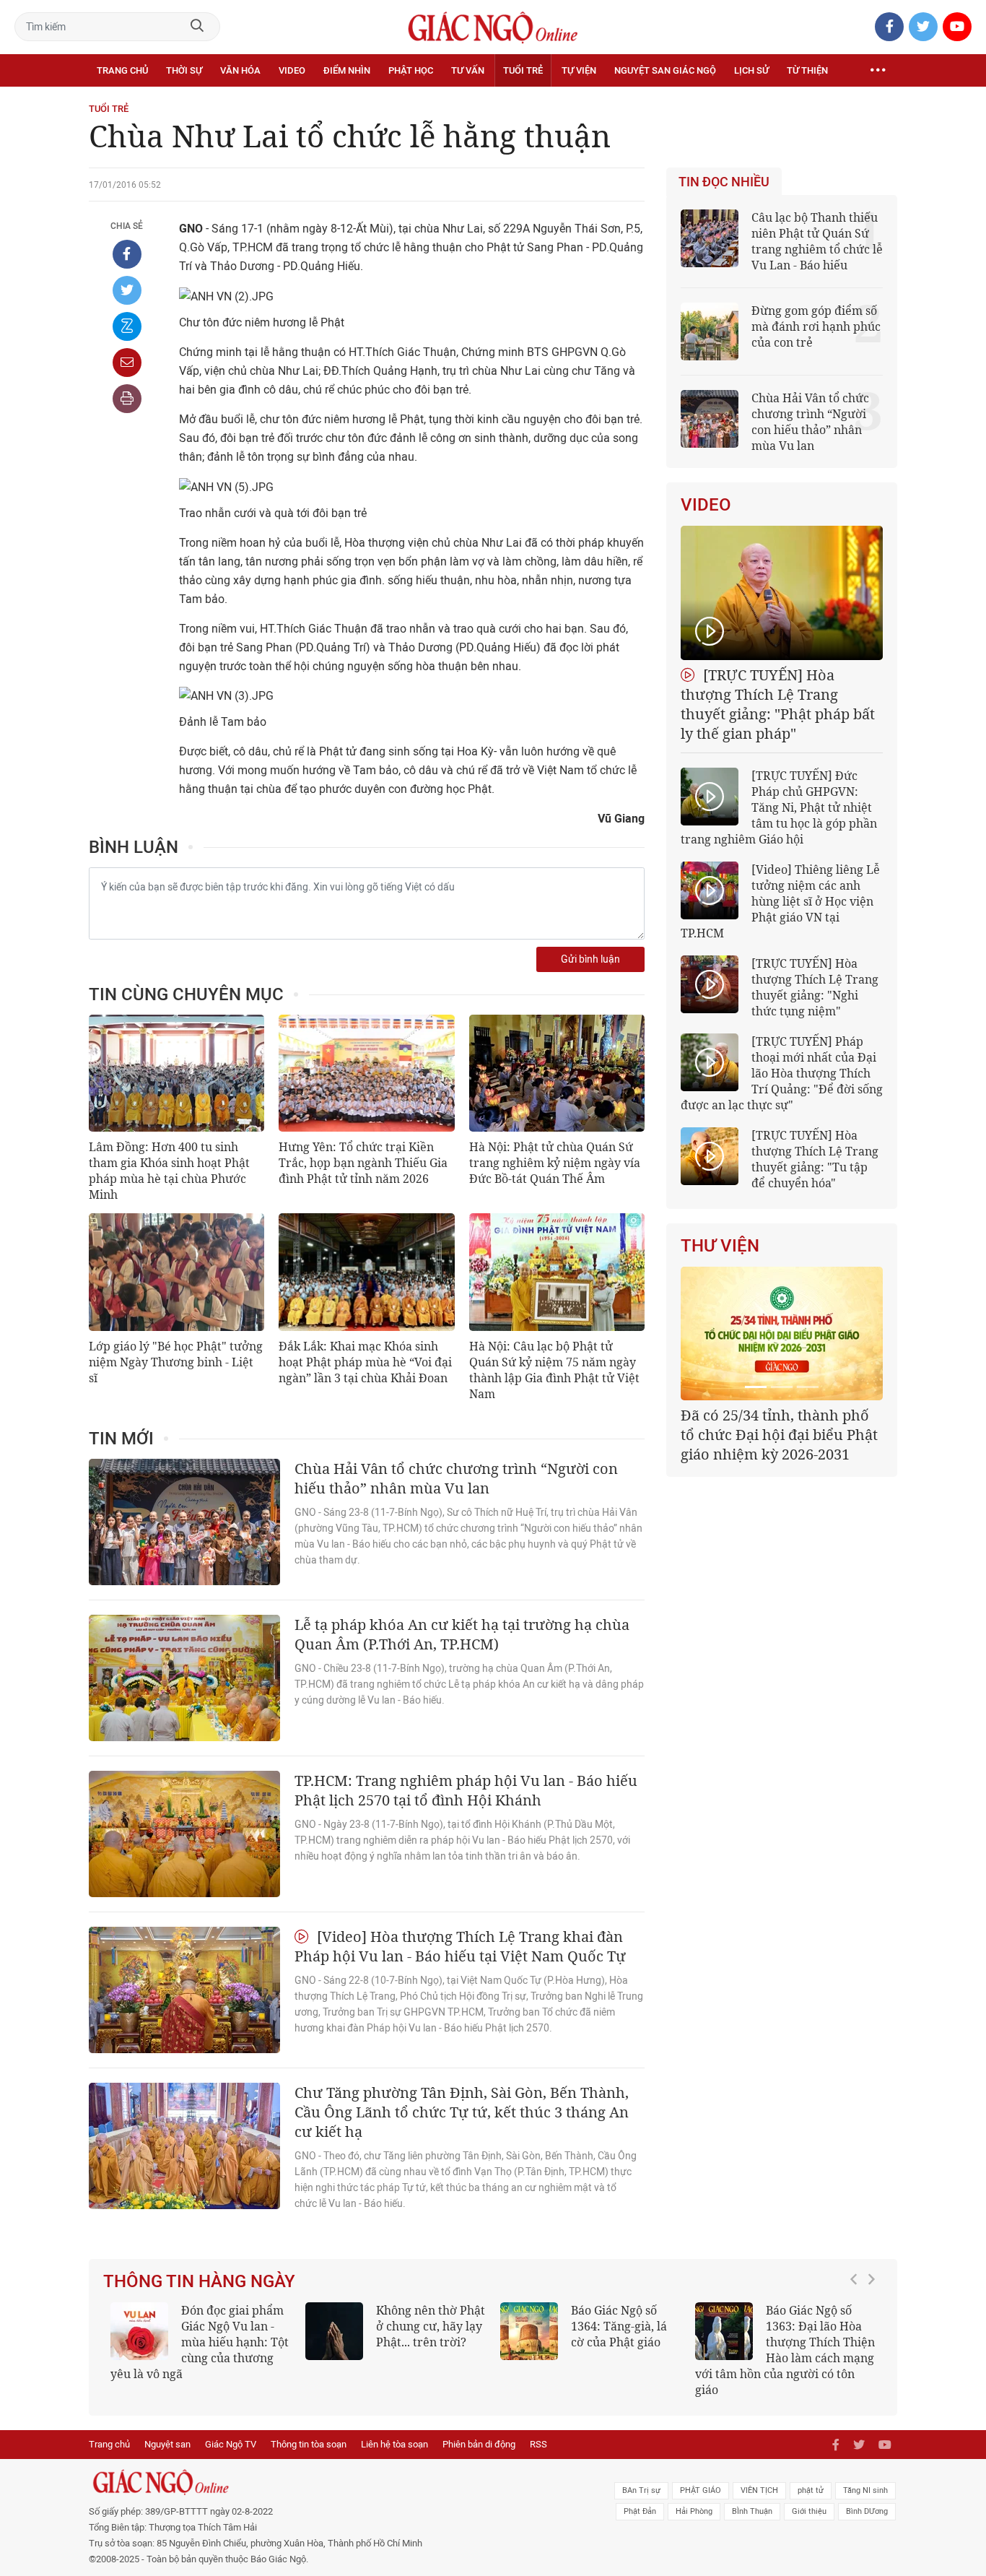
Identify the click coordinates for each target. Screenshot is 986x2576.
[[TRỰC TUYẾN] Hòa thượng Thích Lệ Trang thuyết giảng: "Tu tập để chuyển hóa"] (710, 1156)
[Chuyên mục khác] (878, 71)
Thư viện (720, 1246)
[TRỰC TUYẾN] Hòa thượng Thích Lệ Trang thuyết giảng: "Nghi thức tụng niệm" (815, 987)
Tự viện (579, 70)
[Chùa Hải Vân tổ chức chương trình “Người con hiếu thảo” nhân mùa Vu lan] (184, 1522)
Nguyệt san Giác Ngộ (665, 70)
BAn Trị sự (641, 2490)
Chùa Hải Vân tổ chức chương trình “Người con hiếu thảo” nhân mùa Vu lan (456, 1478)
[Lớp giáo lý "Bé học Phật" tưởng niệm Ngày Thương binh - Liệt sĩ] (176, 1272)
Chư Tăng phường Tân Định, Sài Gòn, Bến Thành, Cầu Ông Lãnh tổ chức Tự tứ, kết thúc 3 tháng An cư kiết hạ (462, 2112)
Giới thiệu (809, 2511)
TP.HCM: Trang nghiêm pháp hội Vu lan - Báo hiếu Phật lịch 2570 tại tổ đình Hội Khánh (466, 1790)
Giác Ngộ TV (231, 2444)
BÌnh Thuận (752, 2511)
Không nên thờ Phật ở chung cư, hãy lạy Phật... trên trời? (431, 2326)
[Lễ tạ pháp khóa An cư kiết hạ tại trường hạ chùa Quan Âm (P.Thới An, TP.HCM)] (184, 1678)
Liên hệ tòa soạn (394, 2444)
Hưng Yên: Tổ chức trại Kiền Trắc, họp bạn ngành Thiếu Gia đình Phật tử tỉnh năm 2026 (363, 1163)
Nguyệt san (167, 2444)
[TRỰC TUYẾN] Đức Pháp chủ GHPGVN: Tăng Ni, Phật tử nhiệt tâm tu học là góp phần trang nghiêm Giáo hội (779, 807)
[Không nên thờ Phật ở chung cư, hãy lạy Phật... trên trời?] (334, 2331)
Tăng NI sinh (865, 2490)
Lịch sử (751, 70)
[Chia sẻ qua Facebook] (127, 254)
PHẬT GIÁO (701, 2490)
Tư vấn (468, 70)
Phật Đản (640, 2511)
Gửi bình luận (590, 959)
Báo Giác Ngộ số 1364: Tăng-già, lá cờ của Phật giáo (619, 2326)
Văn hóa (240, 70)
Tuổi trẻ (523, 70)
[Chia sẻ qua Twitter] (127, 290)
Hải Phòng (694, 2511)
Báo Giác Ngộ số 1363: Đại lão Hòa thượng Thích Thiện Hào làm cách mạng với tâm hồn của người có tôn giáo (785, 2350)
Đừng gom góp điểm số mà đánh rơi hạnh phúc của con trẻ (816, 326)
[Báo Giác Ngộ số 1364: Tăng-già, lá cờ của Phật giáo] (529, 2331)
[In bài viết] (127, 399)
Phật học (411, 70)
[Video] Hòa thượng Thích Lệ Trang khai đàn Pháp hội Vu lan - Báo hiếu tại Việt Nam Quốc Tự (460, 1946)
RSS (538, 2444)
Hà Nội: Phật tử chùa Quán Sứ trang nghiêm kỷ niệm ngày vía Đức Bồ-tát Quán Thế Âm (555, 1163)
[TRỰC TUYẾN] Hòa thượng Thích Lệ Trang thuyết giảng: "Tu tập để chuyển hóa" (815, 1159)
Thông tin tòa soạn (309, 2444)
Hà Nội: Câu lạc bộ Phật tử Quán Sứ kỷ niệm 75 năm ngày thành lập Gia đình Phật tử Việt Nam (554, 1370)
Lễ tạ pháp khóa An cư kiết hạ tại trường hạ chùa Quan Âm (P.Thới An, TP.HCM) (462, 1634)
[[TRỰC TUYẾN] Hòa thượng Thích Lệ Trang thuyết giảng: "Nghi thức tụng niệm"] (710, 984)
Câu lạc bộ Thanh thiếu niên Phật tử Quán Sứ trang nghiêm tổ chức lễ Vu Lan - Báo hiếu (817, 241)
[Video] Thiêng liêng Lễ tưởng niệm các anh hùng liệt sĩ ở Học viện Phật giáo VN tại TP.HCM (780, 901)
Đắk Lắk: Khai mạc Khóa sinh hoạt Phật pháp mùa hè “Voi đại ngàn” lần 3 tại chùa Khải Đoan (365, 1362)
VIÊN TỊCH (759, 2490)
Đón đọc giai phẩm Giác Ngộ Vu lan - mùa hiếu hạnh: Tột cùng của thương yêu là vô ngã (200, 2342)
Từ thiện (807, 70)
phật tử (811, 2490)
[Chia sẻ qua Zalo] (127, 326)
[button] (858, 2343)
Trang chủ (122, 70)
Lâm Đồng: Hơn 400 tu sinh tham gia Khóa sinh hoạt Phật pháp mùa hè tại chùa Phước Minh (169, 1171)
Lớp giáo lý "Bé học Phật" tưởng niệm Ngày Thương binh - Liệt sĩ (176, 1362)
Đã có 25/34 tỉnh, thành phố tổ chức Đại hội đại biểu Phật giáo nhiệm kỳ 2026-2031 (779, 1435)
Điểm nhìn (347, 70)
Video (292, 70)
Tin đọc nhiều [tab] (724, 182)
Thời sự (184, 70)
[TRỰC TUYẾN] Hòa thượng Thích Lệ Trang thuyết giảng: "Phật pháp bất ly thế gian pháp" (778, 704)
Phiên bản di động (479, 2444)
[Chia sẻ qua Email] (127, 363)
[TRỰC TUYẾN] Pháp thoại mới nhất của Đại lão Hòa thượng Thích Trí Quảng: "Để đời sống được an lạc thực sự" (782, 1073)
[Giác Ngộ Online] (331, 2482)
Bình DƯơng (867, 2511)
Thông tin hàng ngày (199, 2281)
